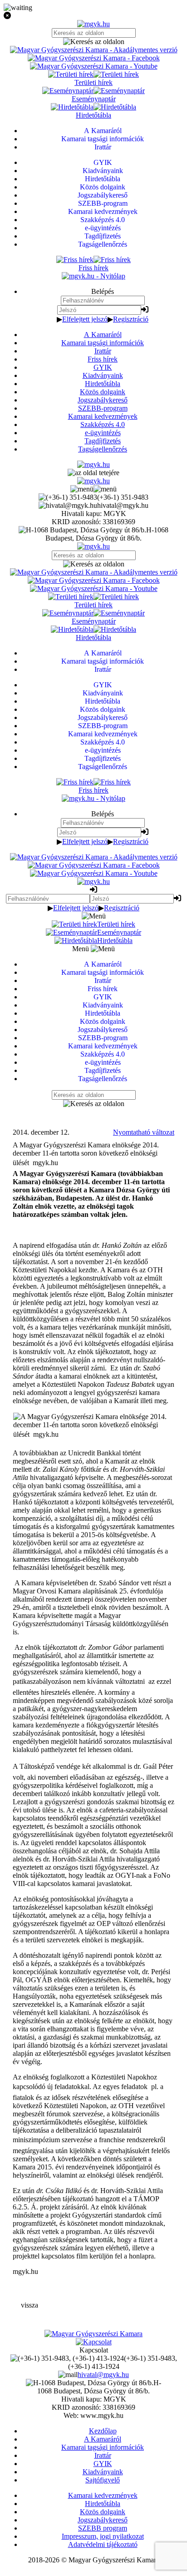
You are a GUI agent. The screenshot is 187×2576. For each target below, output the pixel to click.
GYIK (103, 367)
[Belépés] (145, 310)
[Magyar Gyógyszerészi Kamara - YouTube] (94, 66)
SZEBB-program (103, 408)
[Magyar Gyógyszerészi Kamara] (93, 2334)
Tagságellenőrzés (103, 449)
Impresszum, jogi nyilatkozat (103, 2536)
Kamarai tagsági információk (103, 343)
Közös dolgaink (103, 392)
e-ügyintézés (103, 433)
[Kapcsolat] (94, 2342)
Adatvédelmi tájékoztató (103, 2544)
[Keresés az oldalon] (93, 42)
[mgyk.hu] (93, 24)
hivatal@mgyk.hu (103, 2375)
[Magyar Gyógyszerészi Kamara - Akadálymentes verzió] (94, 50)
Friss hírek (103, 359)
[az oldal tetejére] (93, 473)
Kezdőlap (103, 2431)
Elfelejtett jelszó (85, 319)
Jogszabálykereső (103, 400)
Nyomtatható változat (144, 1132)
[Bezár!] (93, 16)
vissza (30, 2305)
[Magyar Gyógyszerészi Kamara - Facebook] (94, 58)
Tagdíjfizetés (103, 441)
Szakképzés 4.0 (103, 424)
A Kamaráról (103, 335)
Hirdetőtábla (103, 384)
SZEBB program (103, 2528)
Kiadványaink (103, 375)
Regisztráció (131, 319)
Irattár (103, 351)
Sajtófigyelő (103, 2480)
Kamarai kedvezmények (103, 416)
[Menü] (93, 489)
